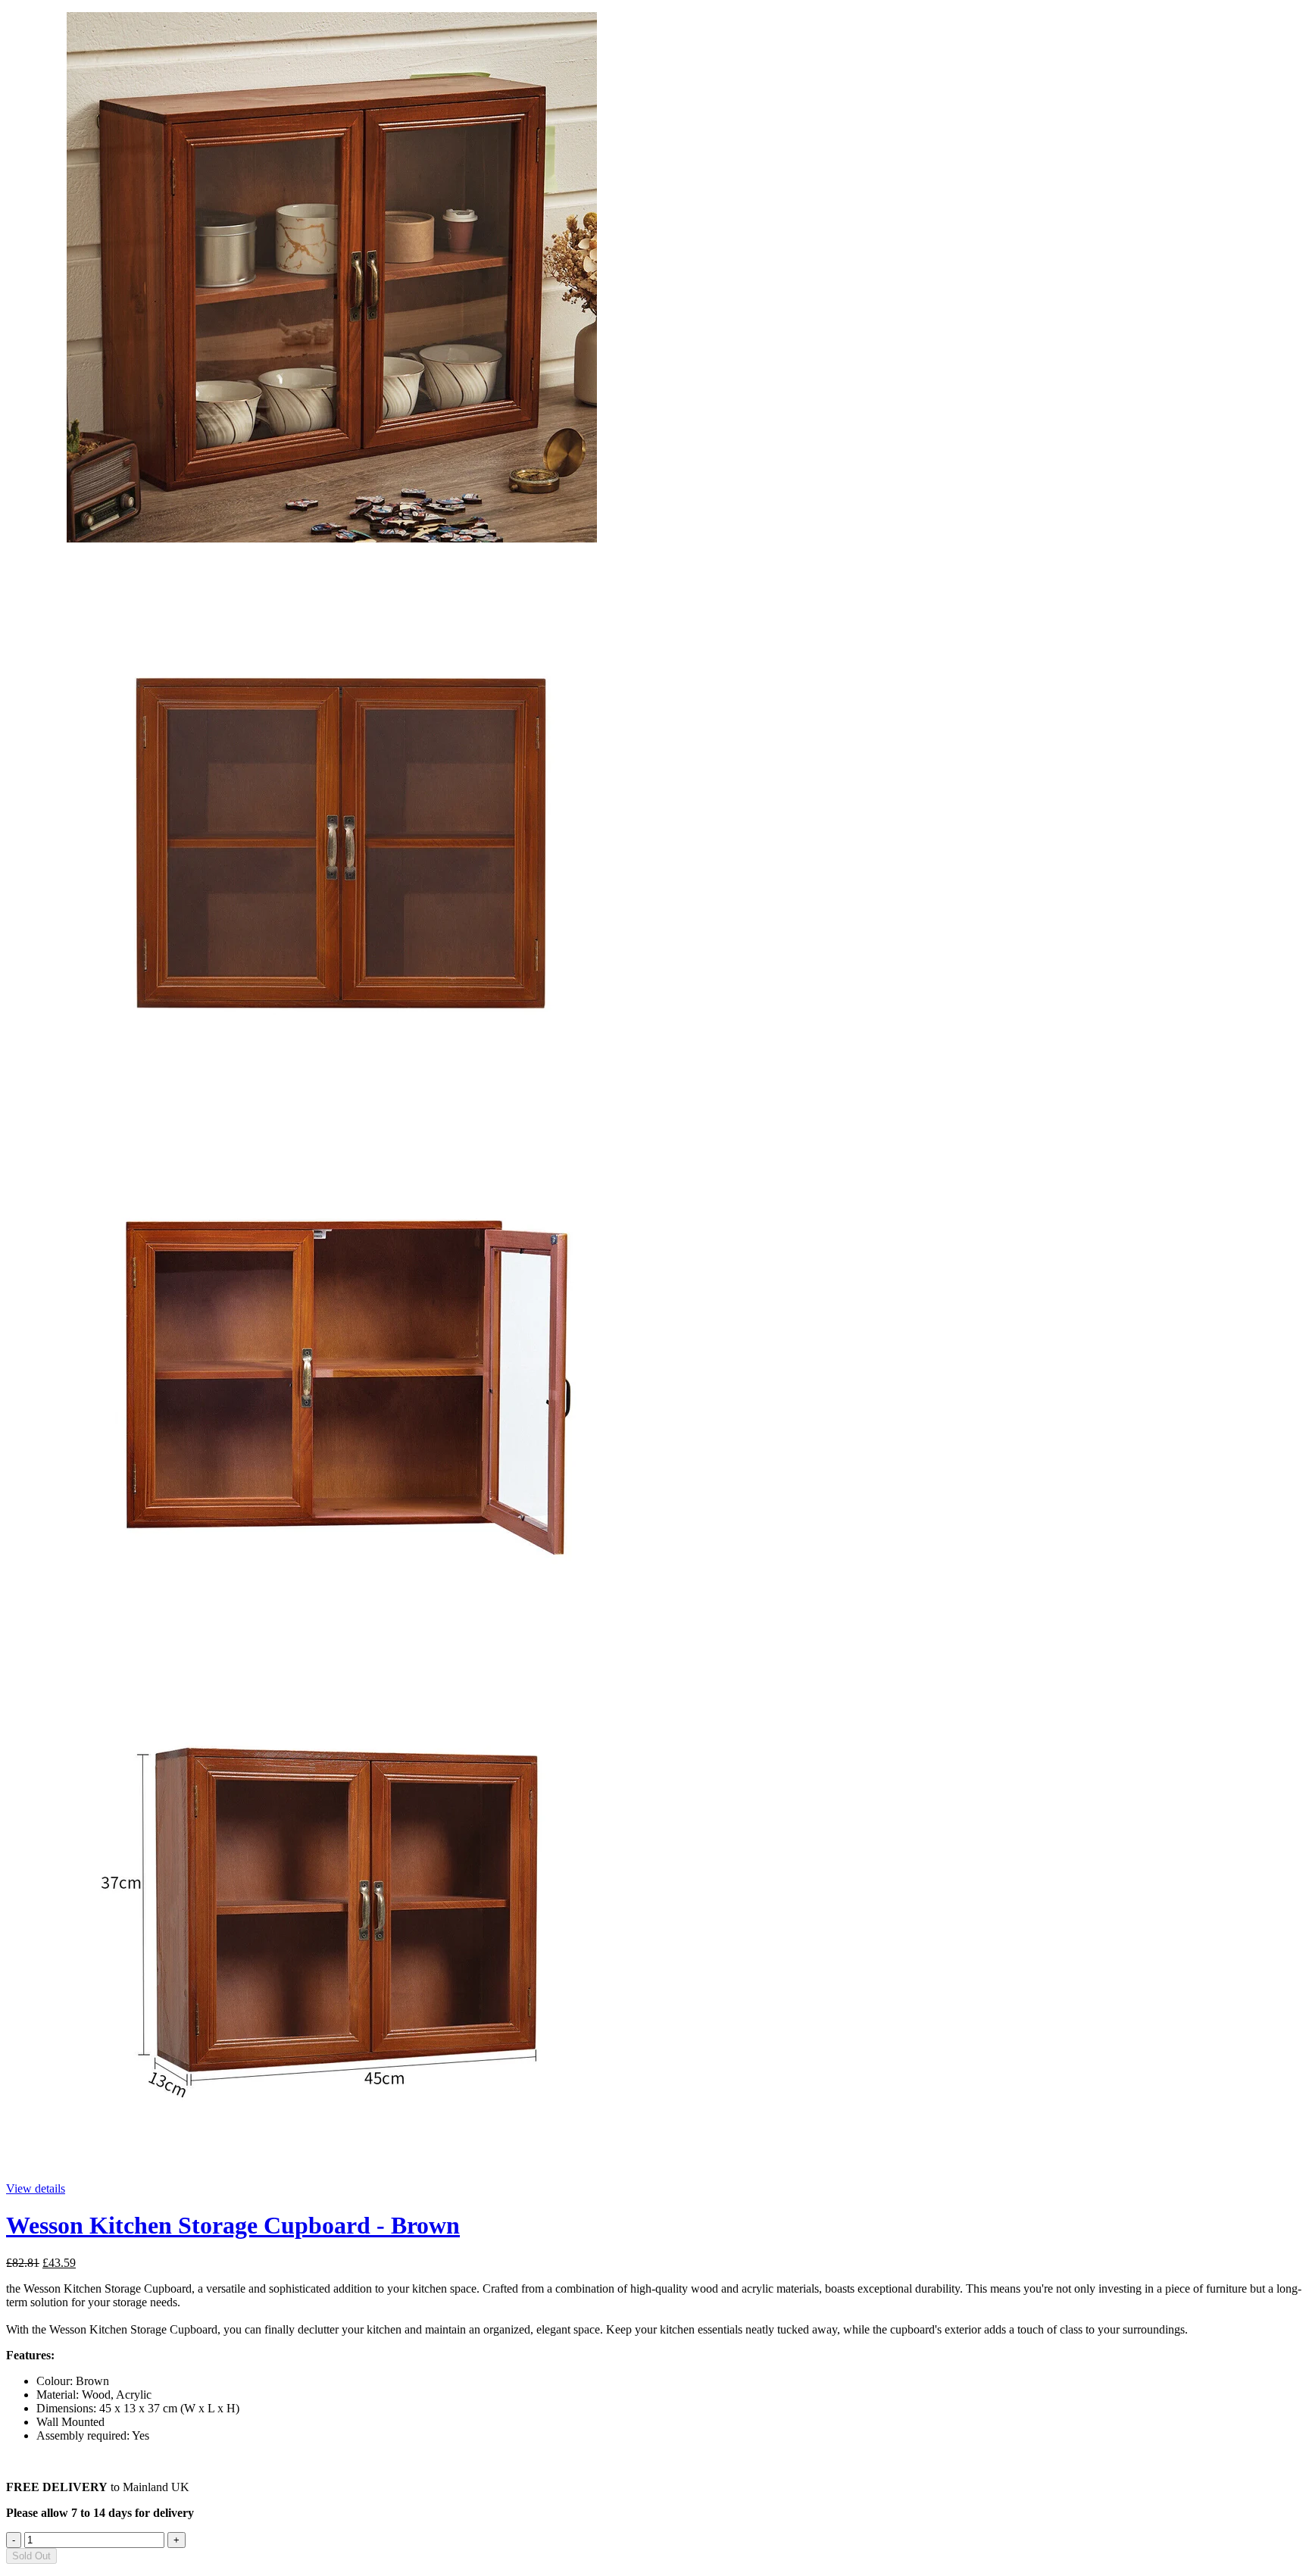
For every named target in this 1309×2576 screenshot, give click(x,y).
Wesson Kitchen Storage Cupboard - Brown (233, 2225)
